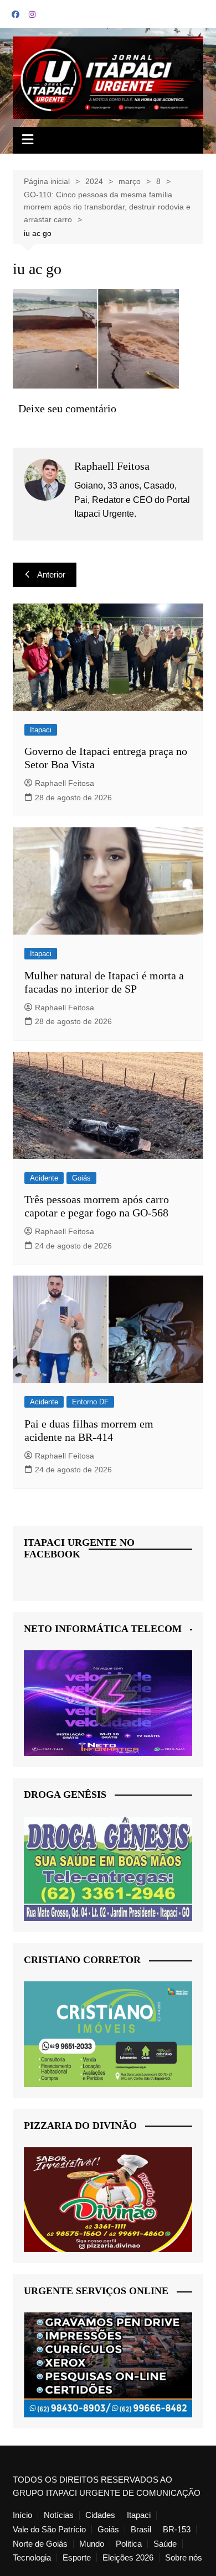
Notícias (59, 2515)
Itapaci (41, 730)
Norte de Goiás (40, 2544)
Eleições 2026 (128, 2558)
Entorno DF (90, 1402)
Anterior (51, 575)
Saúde (165, 2544)
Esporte (77, 2558)
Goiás (81, 1178)
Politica (129, 2544)
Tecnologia (32, 2558)
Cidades (100, 2515)
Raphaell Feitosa (65, 783)
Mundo (92, 2544)
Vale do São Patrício (49, 2530)
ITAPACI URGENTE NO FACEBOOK (79, 1549)
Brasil (141, 2530)
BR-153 (177, 2530)
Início (22, 2515)
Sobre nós (184, 2558)
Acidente (44, 1178)
